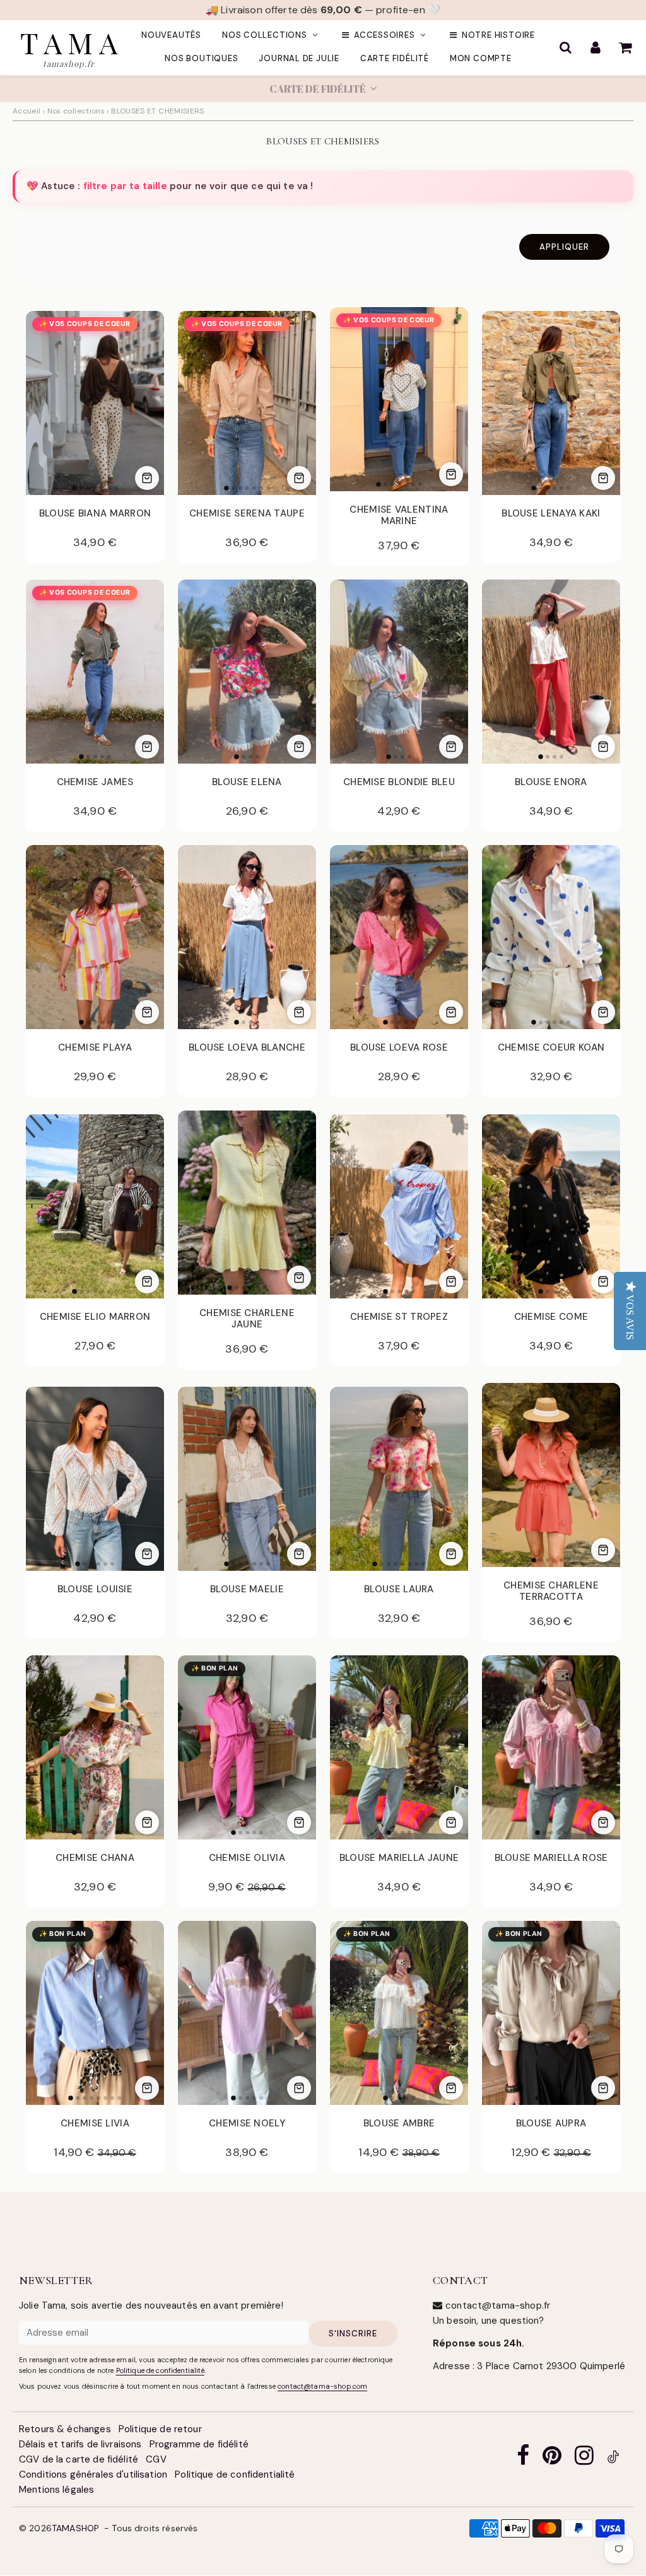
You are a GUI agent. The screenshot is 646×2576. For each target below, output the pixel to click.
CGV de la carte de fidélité (79, 2460)
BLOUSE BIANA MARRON (95, 514)
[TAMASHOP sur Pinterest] (552, 2460)
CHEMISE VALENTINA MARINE (399, 516)
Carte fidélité (395, 59)
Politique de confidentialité (160, 2371)
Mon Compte (481, 59)
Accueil (27, 112)
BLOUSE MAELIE (247, 1590)
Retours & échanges (65, 2430)
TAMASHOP (75, 2529)
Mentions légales (56, 2490)
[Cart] (625, 48)
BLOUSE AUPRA (551, 2124)
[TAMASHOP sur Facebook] (523, 2460)
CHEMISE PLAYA (95, 1048)
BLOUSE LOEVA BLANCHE (247, 1048)
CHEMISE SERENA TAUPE (247, 514)
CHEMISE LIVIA (95, 2124)
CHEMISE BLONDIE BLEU (399, 783)
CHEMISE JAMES (95, 783)
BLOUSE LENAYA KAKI (551, 514)
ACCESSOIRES (385, 36)
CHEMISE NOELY (247, 2124)
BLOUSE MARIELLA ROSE (551, 1858)
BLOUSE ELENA (247, 783)
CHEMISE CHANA (95, 1858)
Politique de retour (160, 2430)
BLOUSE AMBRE (399, 2124)
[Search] (566, 48)
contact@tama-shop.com (322, 2387)
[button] (323, 90)
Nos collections (265, 36)
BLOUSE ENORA (551, 783)
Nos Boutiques (201, 59)
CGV (156, 2460)
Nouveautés (171, 36)
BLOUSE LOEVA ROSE (399, 1048)
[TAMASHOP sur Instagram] (584, 2460)
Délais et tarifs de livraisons (80, 2445)
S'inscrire (353, 2334)
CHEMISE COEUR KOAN (551, 1048)
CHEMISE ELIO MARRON (95, 1317)
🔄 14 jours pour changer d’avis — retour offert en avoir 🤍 (323, 10)
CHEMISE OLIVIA (247, 1858)
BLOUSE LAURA (399, 1590)
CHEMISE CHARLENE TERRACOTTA (551, 1592)
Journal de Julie (299, 59)
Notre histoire (498, 36)
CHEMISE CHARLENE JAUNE (247, 1319)
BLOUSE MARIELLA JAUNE (399, 1858)
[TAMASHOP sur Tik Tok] (613, 2460)
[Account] (595, 48)
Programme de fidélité (199, 2445)
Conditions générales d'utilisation (93, 2475)
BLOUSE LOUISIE (95, 1590)
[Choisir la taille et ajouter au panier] (147, 479)
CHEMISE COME (551, 1317)
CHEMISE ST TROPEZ (399, 1317)
